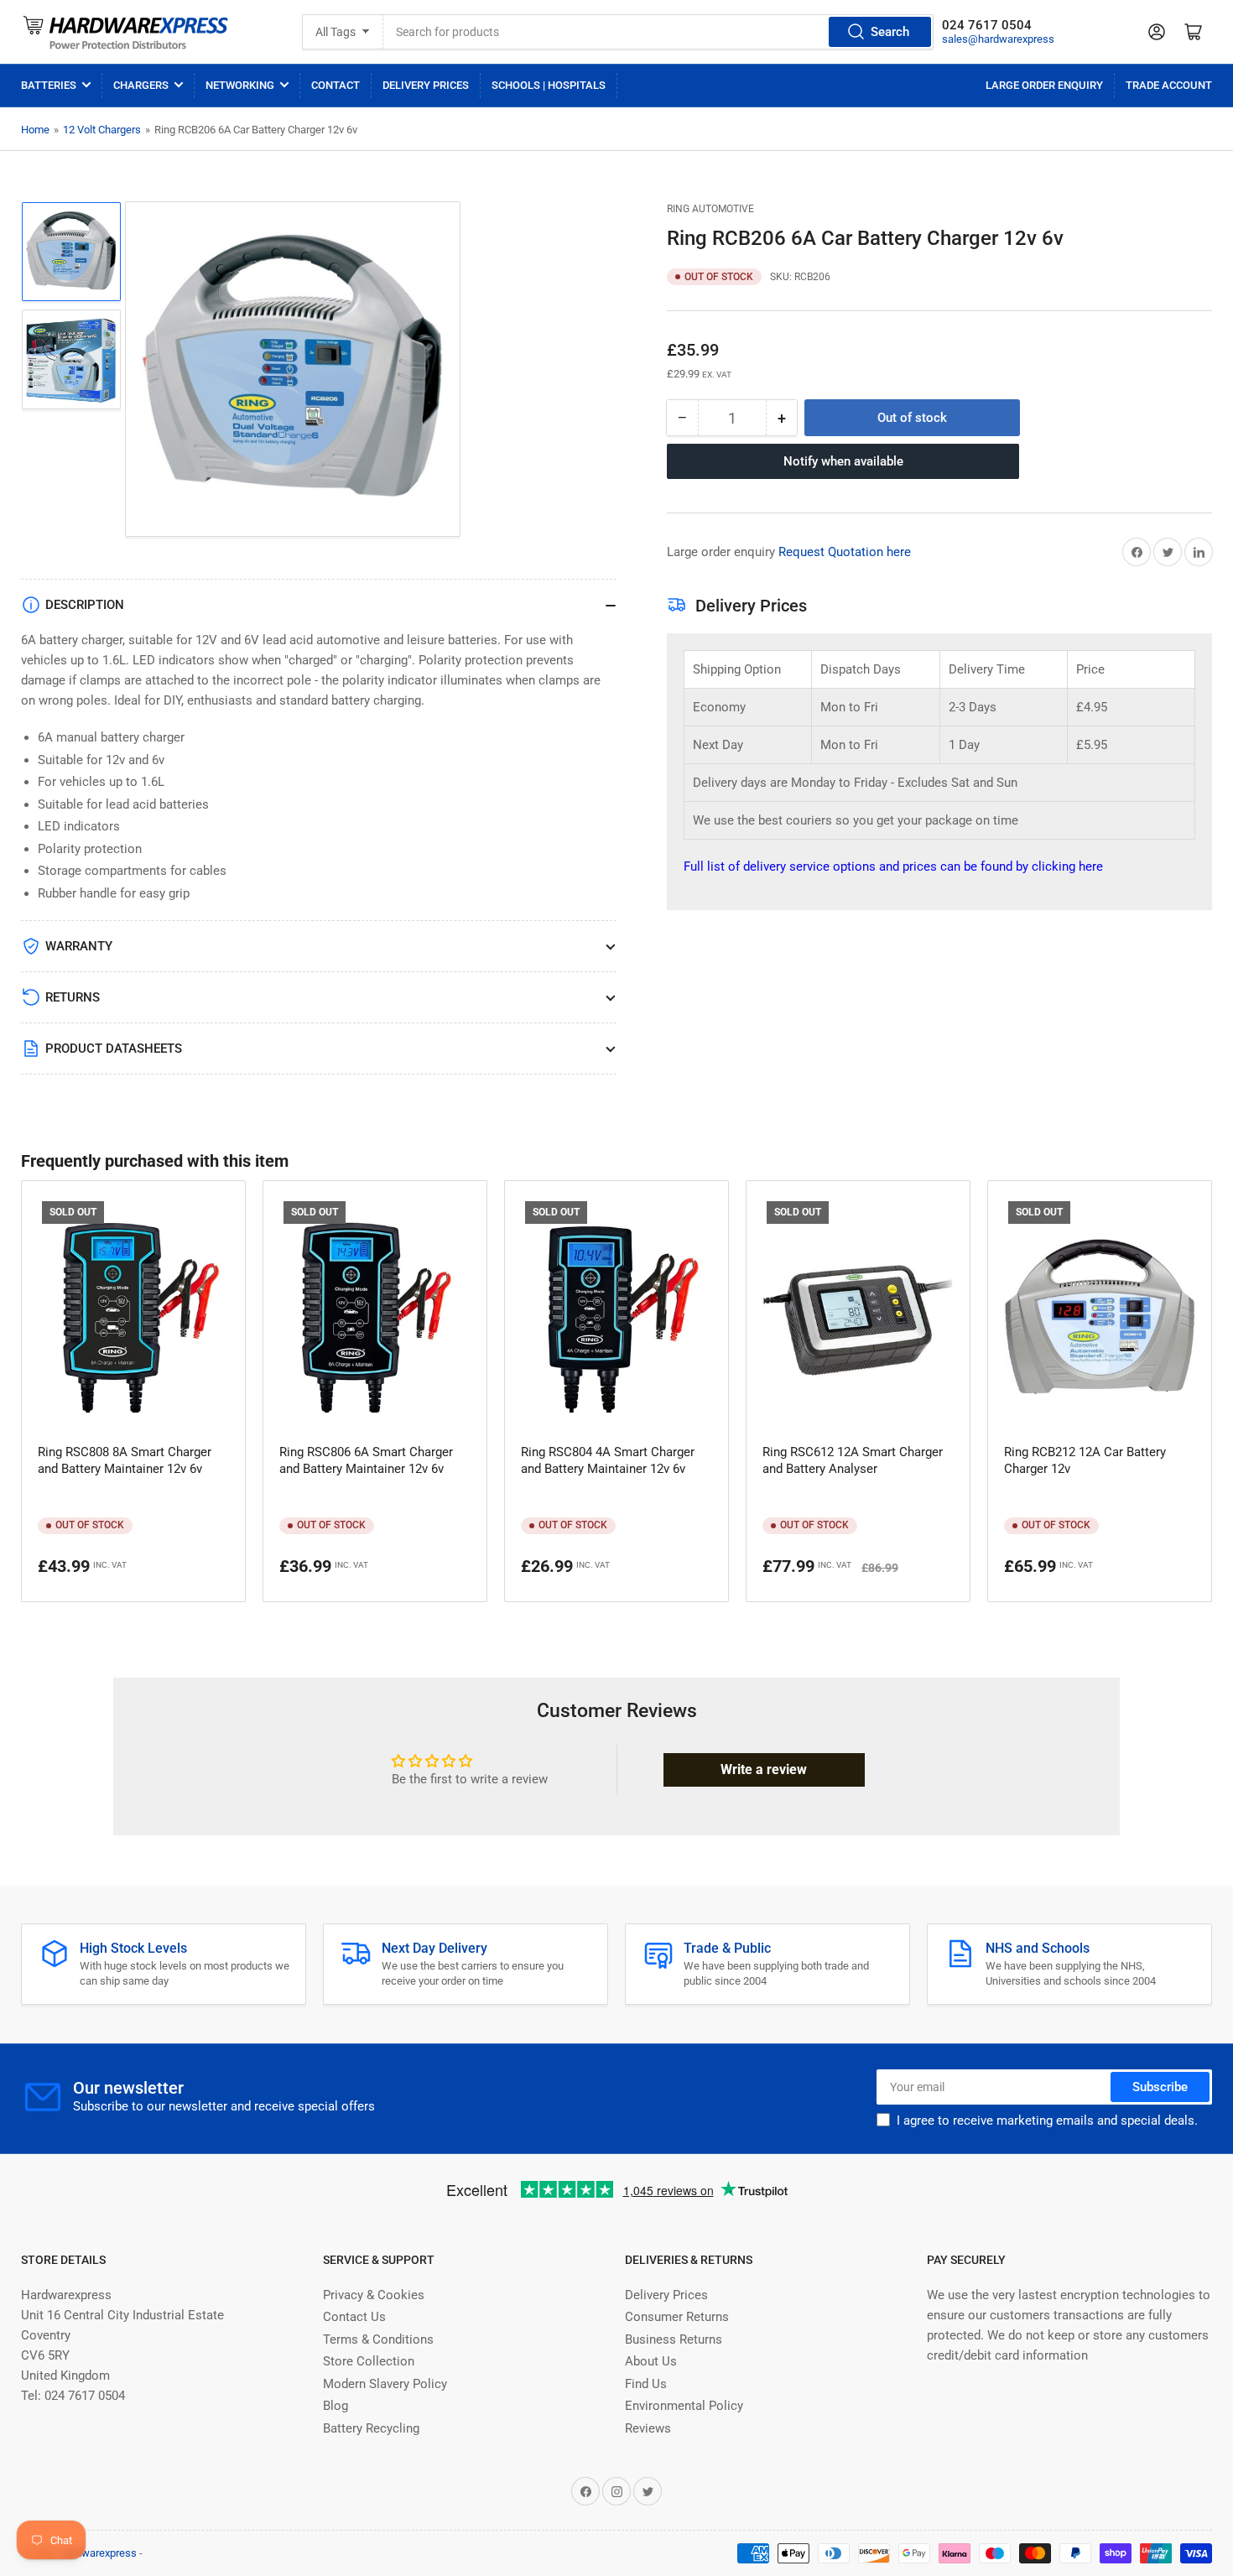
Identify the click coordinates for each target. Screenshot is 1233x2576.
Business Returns (674, 2339)
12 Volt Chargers (102, 130)
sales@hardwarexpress (998, 39)
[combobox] (659, 32)
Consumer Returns (677, 2317)
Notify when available (843, 461)
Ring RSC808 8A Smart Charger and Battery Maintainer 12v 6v (125, 1460)
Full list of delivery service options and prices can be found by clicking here (893, 866)
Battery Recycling (371, 2428)
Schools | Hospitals (549, 85)
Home (35, 130)
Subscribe (1160, 2087)
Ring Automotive (710, 209)
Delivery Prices (426, 85)
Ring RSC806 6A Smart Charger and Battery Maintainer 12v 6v (366, 1460)
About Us (651, 2361)
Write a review (764, 1769)
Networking (240, 85)
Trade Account (1169, 85)
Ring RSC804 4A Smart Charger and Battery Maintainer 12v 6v (608, 1460)
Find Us (646, 2384)
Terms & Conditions (378, 2339)
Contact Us (354, 2317)
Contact (336, 85)
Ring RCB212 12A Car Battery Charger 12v (1085, 1460)
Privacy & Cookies (374, 2295)
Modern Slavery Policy (385, 2384)
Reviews (648, 2428)
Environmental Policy (684, 2406)
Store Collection (369, 2361)
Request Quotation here (845, 552)
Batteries (49, 85)
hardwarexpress (99, 2553)
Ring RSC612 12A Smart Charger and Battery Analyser (853, 1460)
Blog (336, 2406)
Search (890, 32)
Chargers (141, 85)
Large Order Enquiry (1044, 85)
